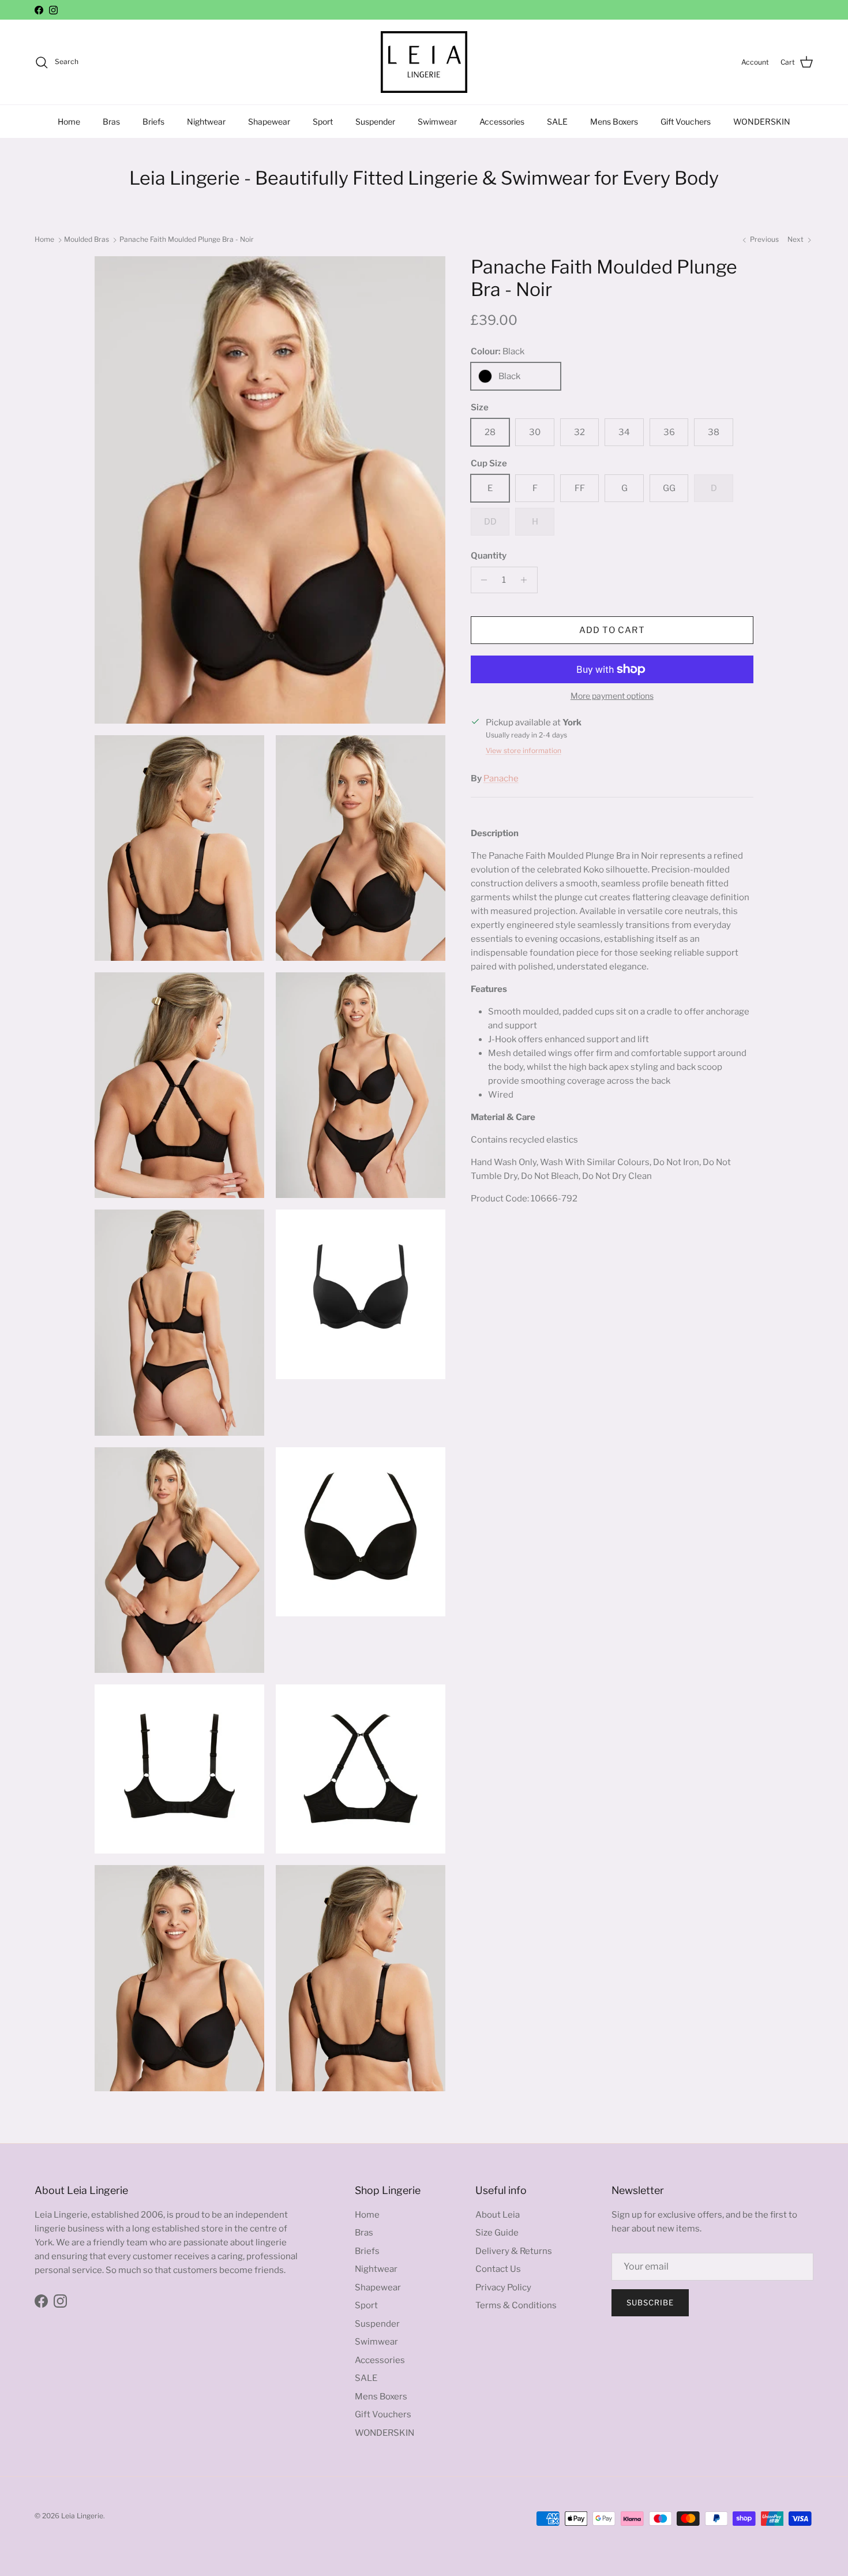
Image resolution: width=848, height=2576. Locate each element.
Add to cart (612, 630)
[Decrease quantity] (481, 580)
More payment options (612, 696)
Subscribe (650, 2302)
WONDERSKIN (762, 121)
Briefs (153, 121)
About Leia (498, 2215)
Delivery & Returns (514, 2251)
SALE (557, 121)
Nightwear (206, 121)
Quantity (489, 556)
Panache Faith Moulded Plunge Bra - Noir (187, 239)
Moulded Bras (87, 239)
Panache (501, 778)
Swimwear (437, 121)
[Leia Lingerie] (424, 62)
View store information (524, 750)
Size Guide (497, 2233)
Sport (323, 121)
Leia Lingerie (82, 2516)
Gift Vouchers (686, 121)
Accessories (502, 121)
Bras (111, 121)
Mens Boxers (614, 121)
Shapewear (269, 121)
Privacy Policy (503, 2287)
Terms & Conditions (516, 2305)
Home (69, 121)
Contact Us (498, 2269)
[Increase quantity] (527, 580)
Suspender (375, 121)
